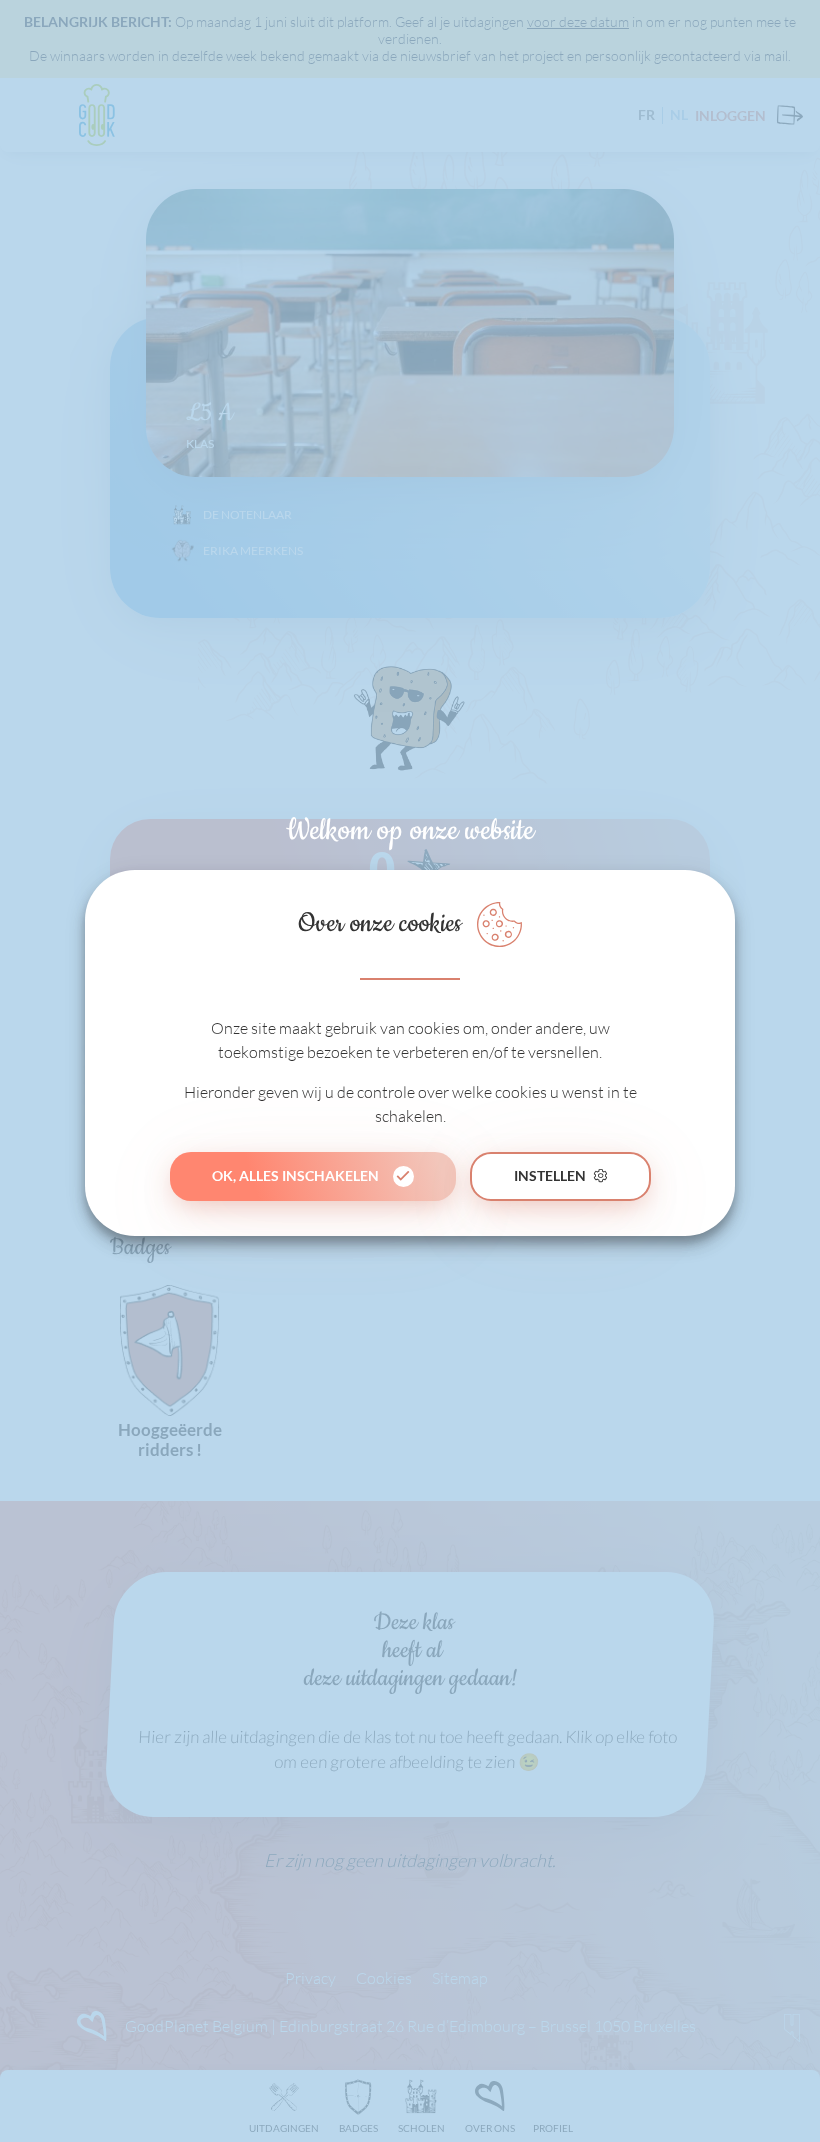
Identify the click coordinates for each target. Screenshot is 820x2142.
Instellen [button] (550, 1175)
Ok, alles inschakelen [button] (295, 1175)
